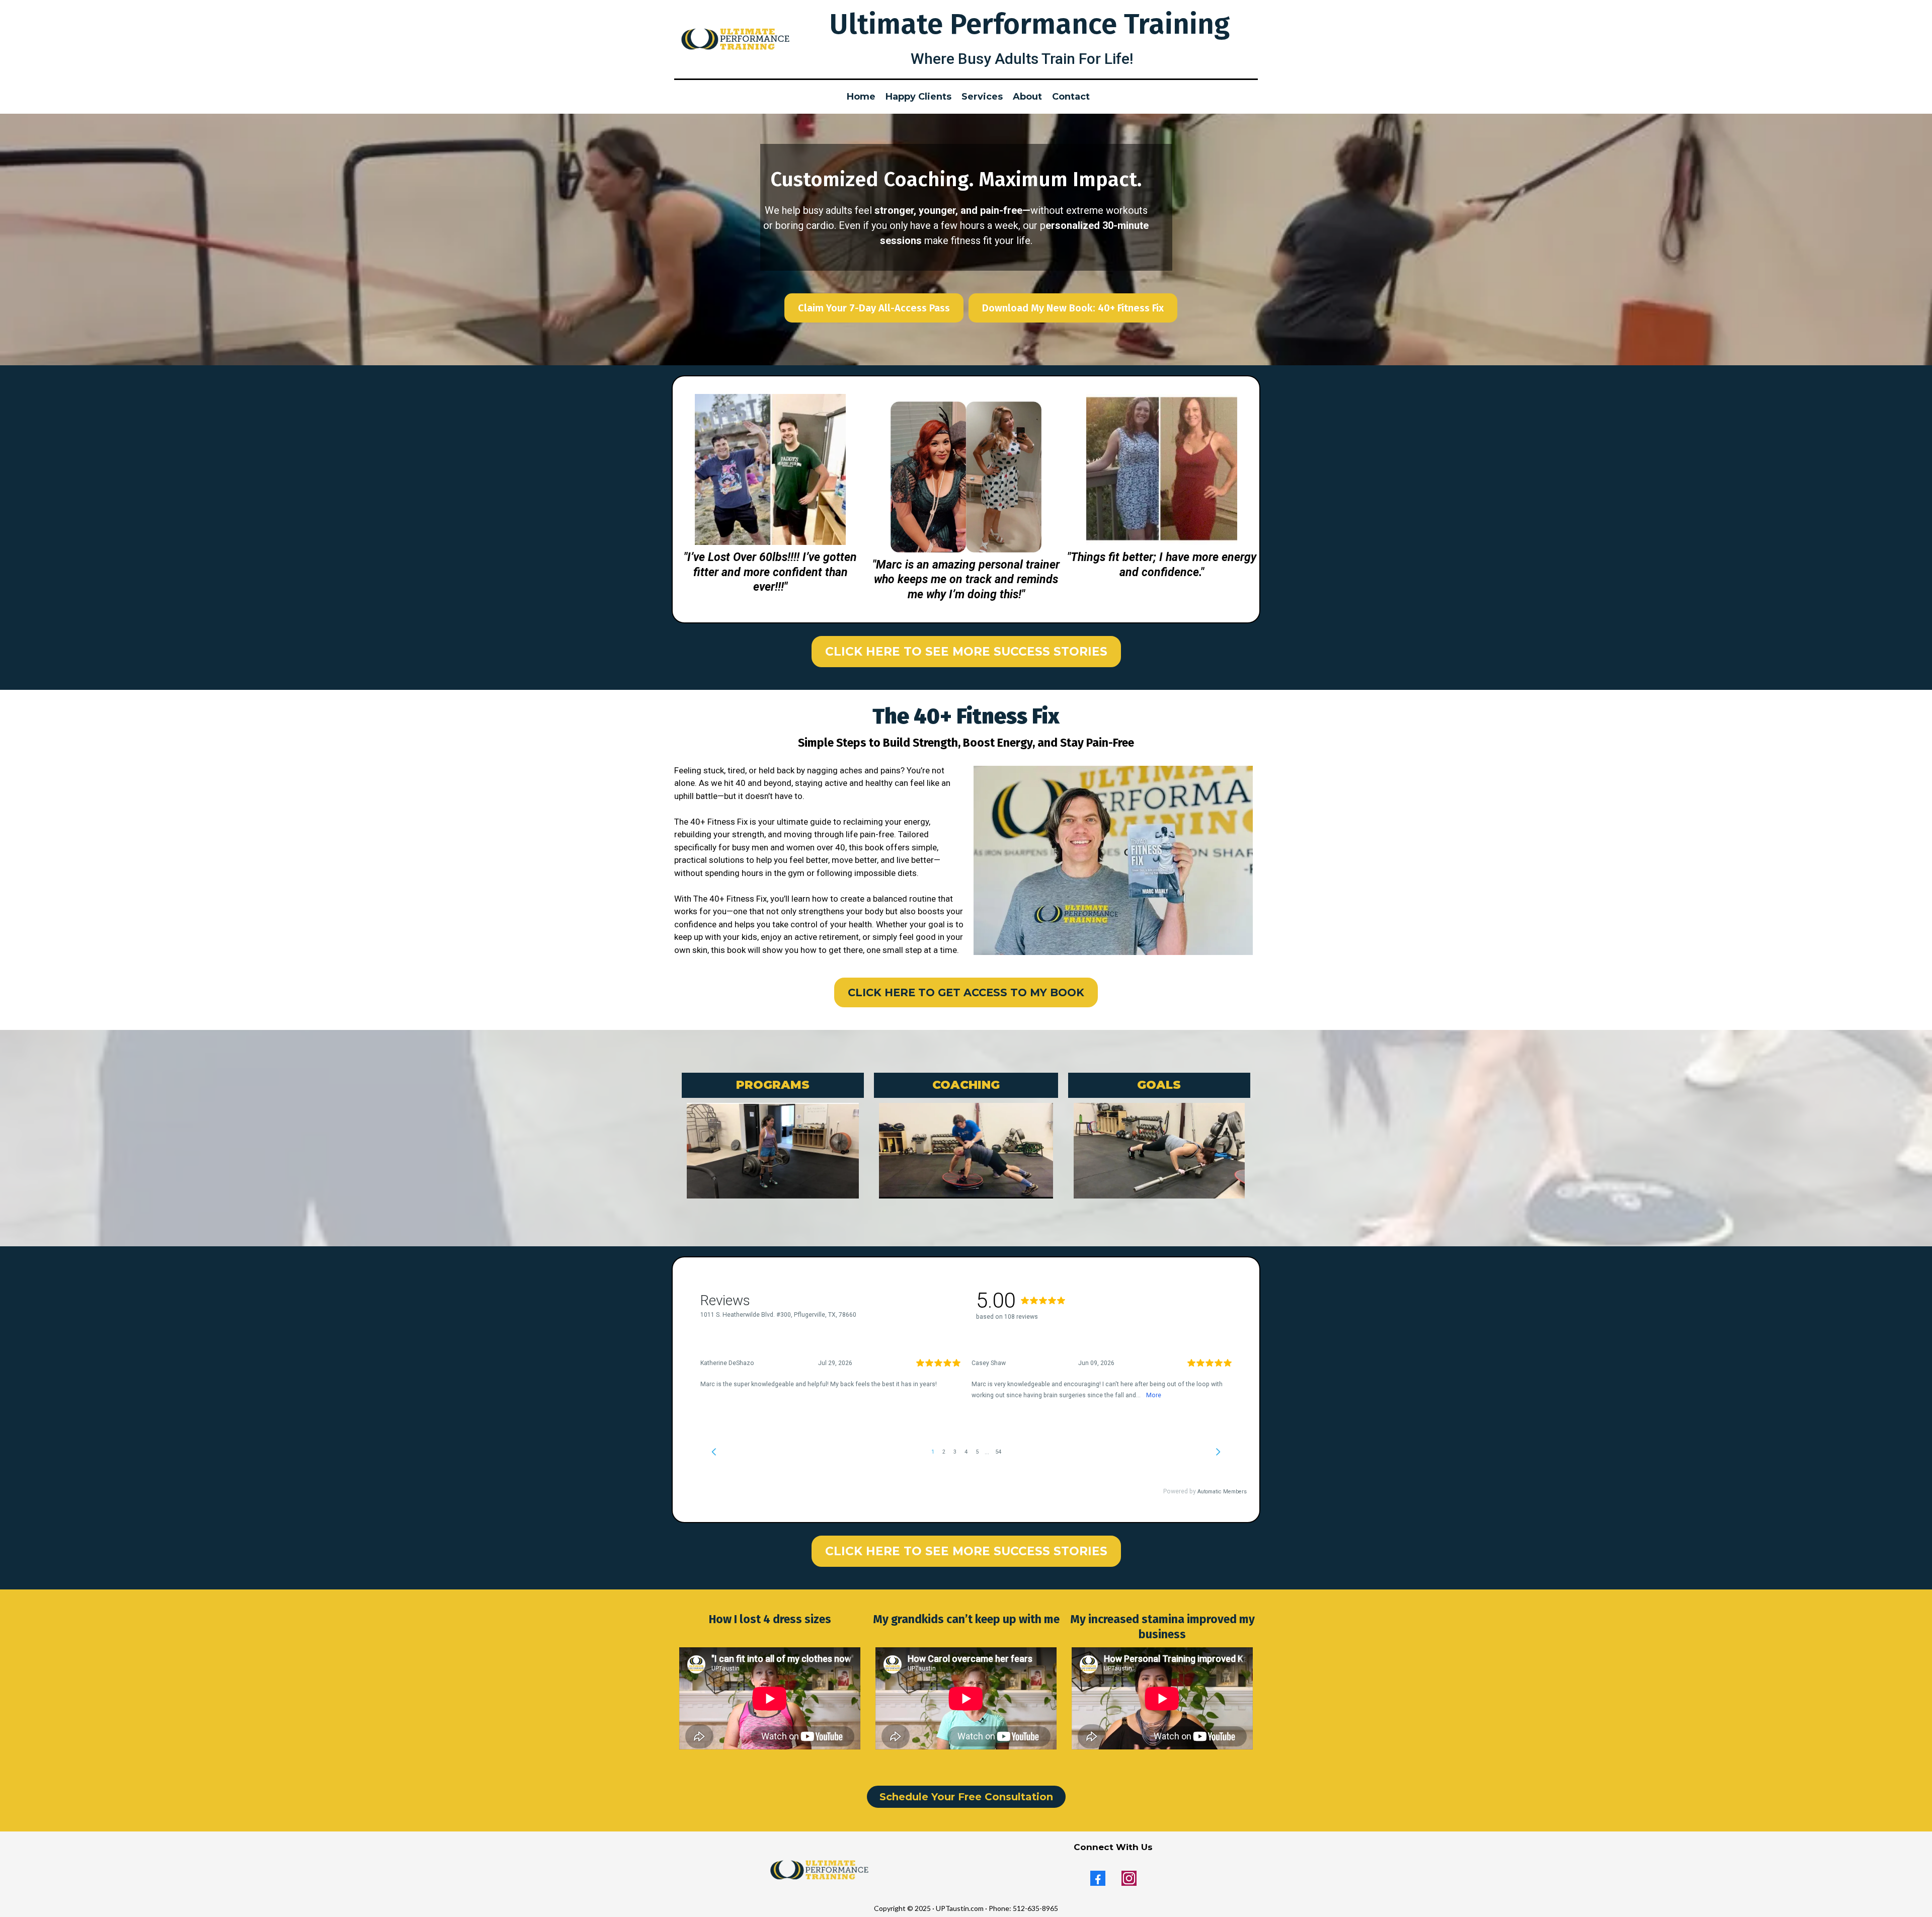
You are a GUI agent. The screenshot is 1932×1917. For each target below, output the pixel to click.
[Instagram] (1129, 1878)
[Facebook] (1098, 1878)
